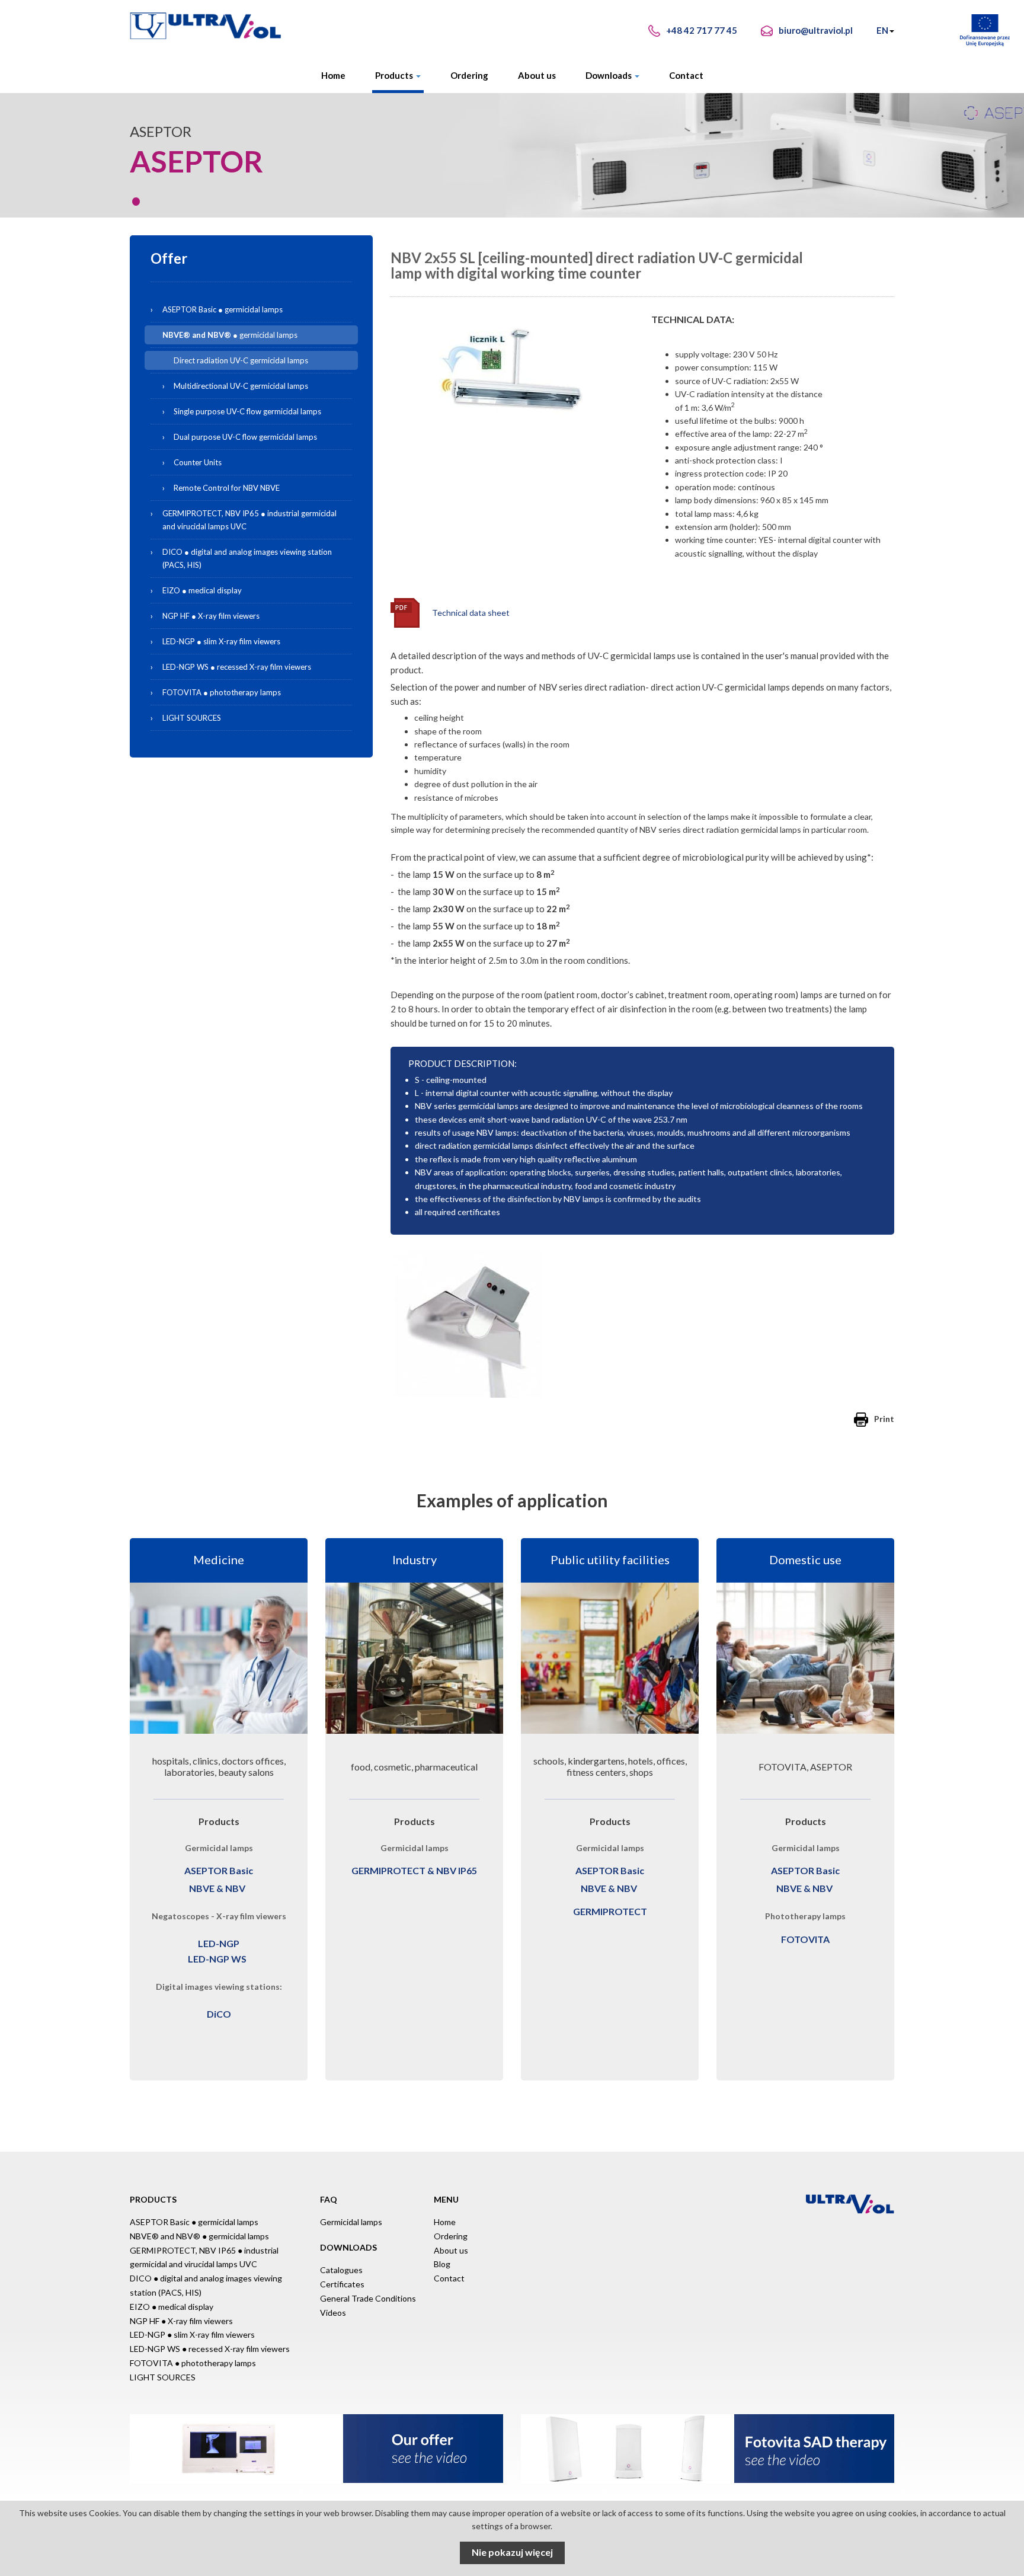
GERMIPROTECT (610, 1911)
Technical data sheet (471, 613)
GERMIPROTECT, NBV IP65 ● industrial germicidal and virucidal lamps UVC (249, 520)
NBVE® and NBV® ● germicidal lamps (199, 2236)
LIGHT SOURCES (192, 718)
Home (333, 75)
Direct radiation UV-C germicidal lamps (241, 360)
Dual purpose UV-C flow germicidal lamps (245, 437)
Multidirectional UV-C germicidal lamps (241, 386)
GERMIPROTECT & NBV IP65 (414, 1870)
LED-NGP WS (217, 1959)
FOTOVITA (805, 1939)
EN (882, 30)
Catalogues (341, 2270)
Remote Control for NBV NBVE (227, 488)
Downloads (609, 75)
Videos (333, 2313)
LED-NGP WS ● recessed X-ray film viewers (237, 667)
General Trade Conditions (368, 2298)
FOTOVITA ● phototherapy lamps (222, 692)
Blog (442, 2264)
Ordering (469, 75)
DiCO (219, 2014)
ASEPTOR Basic (219, 1870)
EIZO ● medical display (202, 590)
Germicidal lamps (351, 2222)
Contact (686, 75)
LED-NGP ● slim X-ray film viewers (221, 641)
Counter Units (198, 462)
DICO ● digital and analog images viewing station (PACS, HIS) (247, 558)
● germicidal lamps (258, 335)
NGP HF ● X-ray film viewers (211, 616)
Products (395, 75)
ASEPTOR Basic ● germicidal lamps (223, 309)
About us (537, 75)
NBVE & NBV (217, 1888)
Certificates (342, 2284)
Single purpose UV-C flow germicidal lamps (247, 411)
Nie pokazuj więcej (512, 2552)
